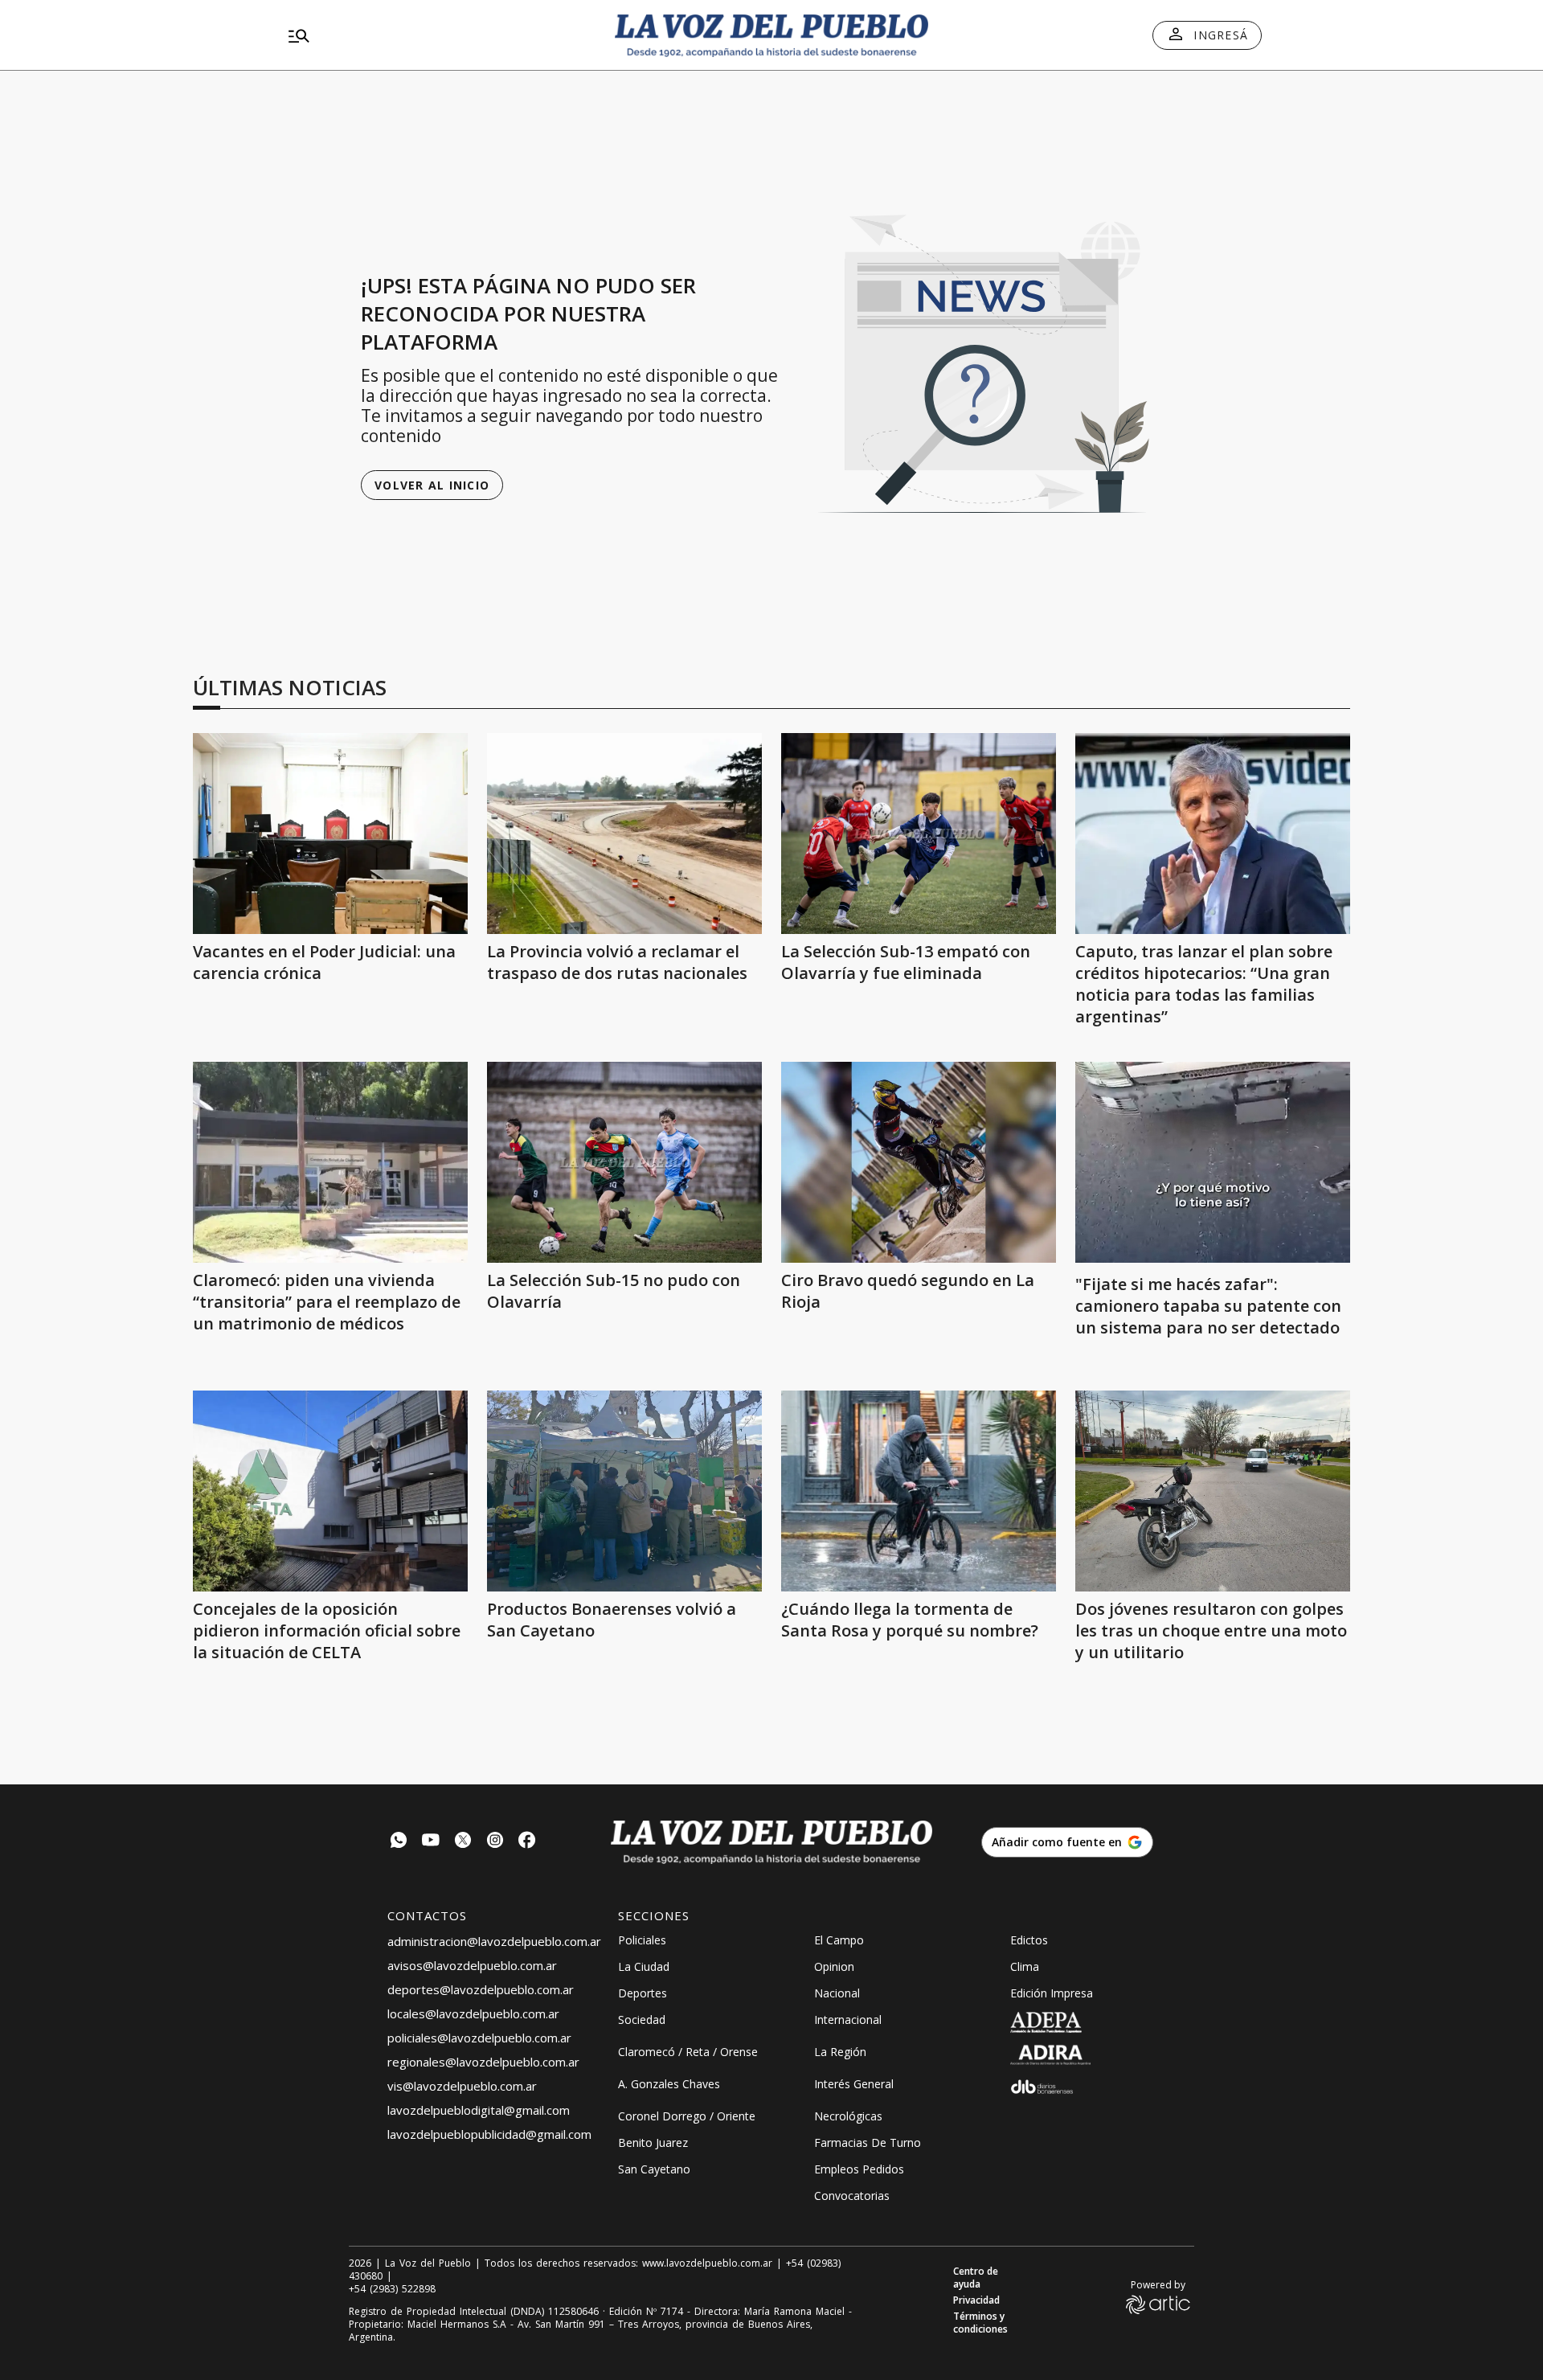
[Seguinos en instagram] (495, 1842)
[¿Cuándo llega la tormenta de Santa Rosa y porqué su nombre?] (919, 1491)
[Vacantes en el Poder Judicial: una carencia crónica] (330, 834)
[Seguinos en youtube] (431, 1842)
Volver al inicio (432, 485)
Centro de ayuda (976, 2278)
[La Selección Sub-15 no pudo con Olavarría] (624, 1162)
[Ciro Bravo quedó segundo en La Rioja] (919, 1162)
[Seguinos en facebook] (527, 1842)
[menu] (438, 35)
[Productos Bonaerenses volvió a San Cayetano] (624, 1491)
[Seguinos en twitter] (463, 1842)
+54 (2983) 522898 (392, 2289)
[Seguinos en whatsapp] (399, 1842)
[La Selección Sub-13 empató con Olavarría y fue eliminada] (919, 834)
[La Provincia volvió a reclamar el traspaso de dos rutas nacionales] (624, 834)
